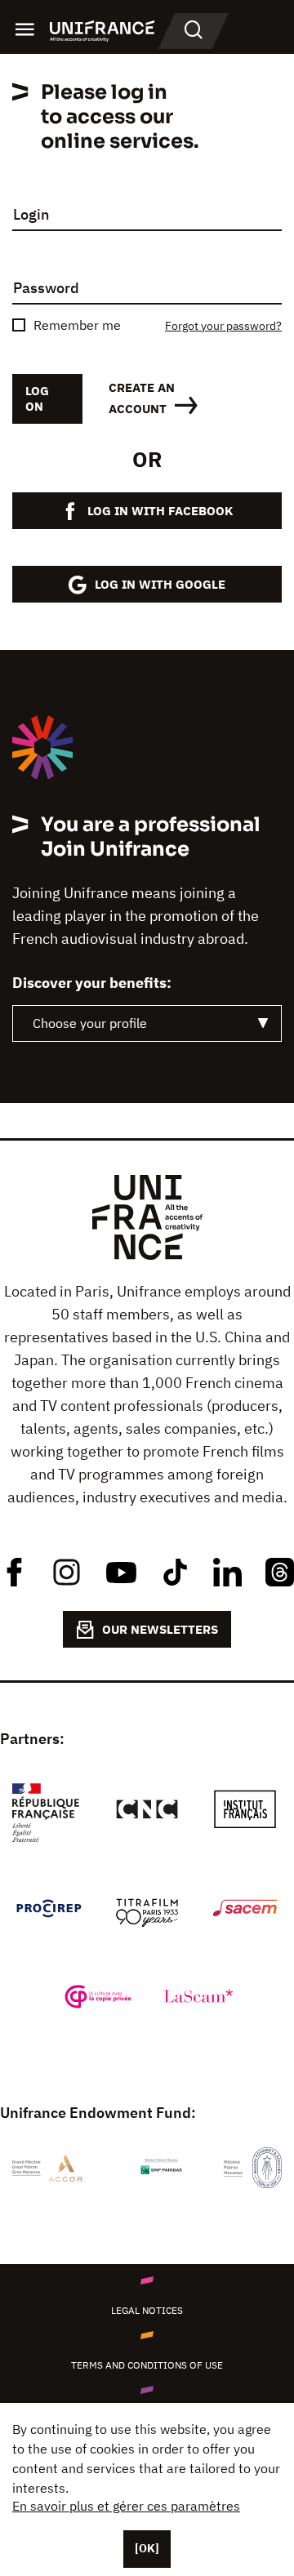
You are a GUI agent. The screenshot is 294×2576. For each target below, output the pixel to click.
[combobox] (147, 1023)
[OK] (147, 2548)
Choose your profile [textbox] (90, 1023)
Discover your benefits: (92, 983)
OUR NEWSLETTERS (160, 1629)
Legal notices (147, 2310)
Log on (37, 398)
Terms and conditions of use (147, 2365)
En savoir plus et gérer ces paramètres (126, 2506)
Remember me (77, 325)
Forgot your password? (223, 326)
